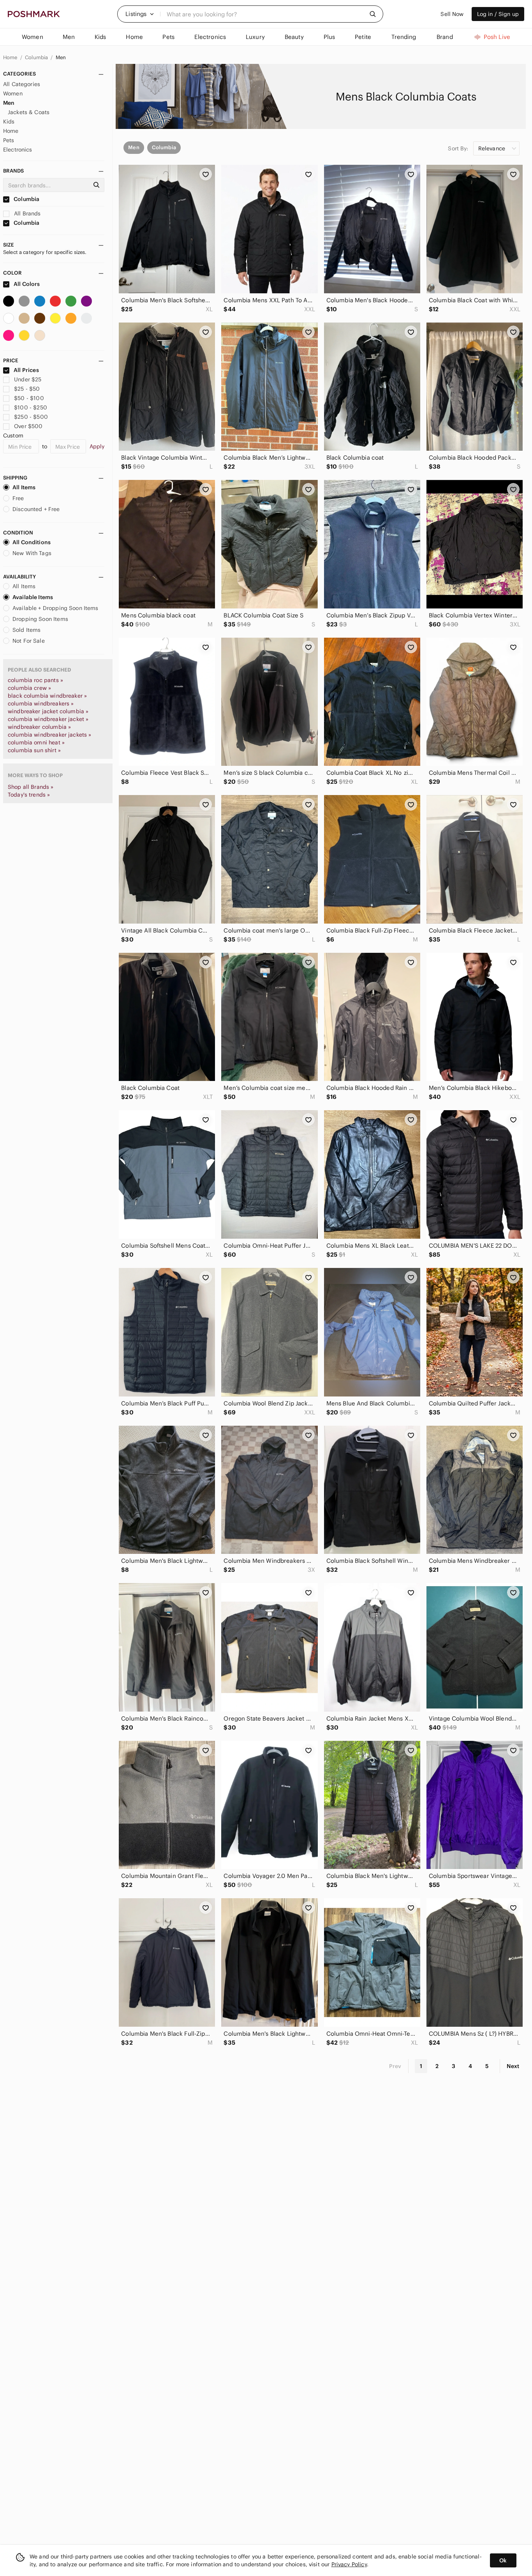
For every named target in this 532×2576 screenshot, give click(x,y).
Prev (395, 2066)
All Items (24, 487)
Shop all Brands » (31, 787)
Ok (503, 2560)
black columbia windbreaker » (47, 696)
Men (61, 57)
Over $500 (28, 426)
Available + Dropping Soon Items (55, 608)
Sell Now (452, 14)
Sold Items (27, 630)
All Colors (26, 284)
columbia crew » (29, 688)
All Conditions (32, 542)
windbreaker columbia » (39, 727)
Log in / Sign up (498, 14)
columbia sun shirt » (34, 750)
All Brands (27, 213)
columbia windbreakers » (41, 704)
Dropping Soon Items (40, 619)
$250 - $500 (31, 417)
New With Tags (32, 553)
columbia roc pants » (35, 680)
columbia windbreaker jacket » (48, 719)
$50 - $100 (29, 398)
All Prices (26, 370)
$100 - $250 (31, 407)
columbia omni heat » (36, 742)
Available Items (33, 597)
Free (18, 498)
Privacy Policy (349, 2564)
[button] (140, 14)
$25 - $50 (27, 389)
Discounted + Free (36, 509)
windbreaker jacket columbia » (48, 711)
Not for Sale (29, 641)
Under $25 (28, 379)
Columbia (37, 57)
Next (513, 2066)
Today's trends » (29, 795)
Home (11, 57)
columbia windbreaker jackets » (50, 735)
